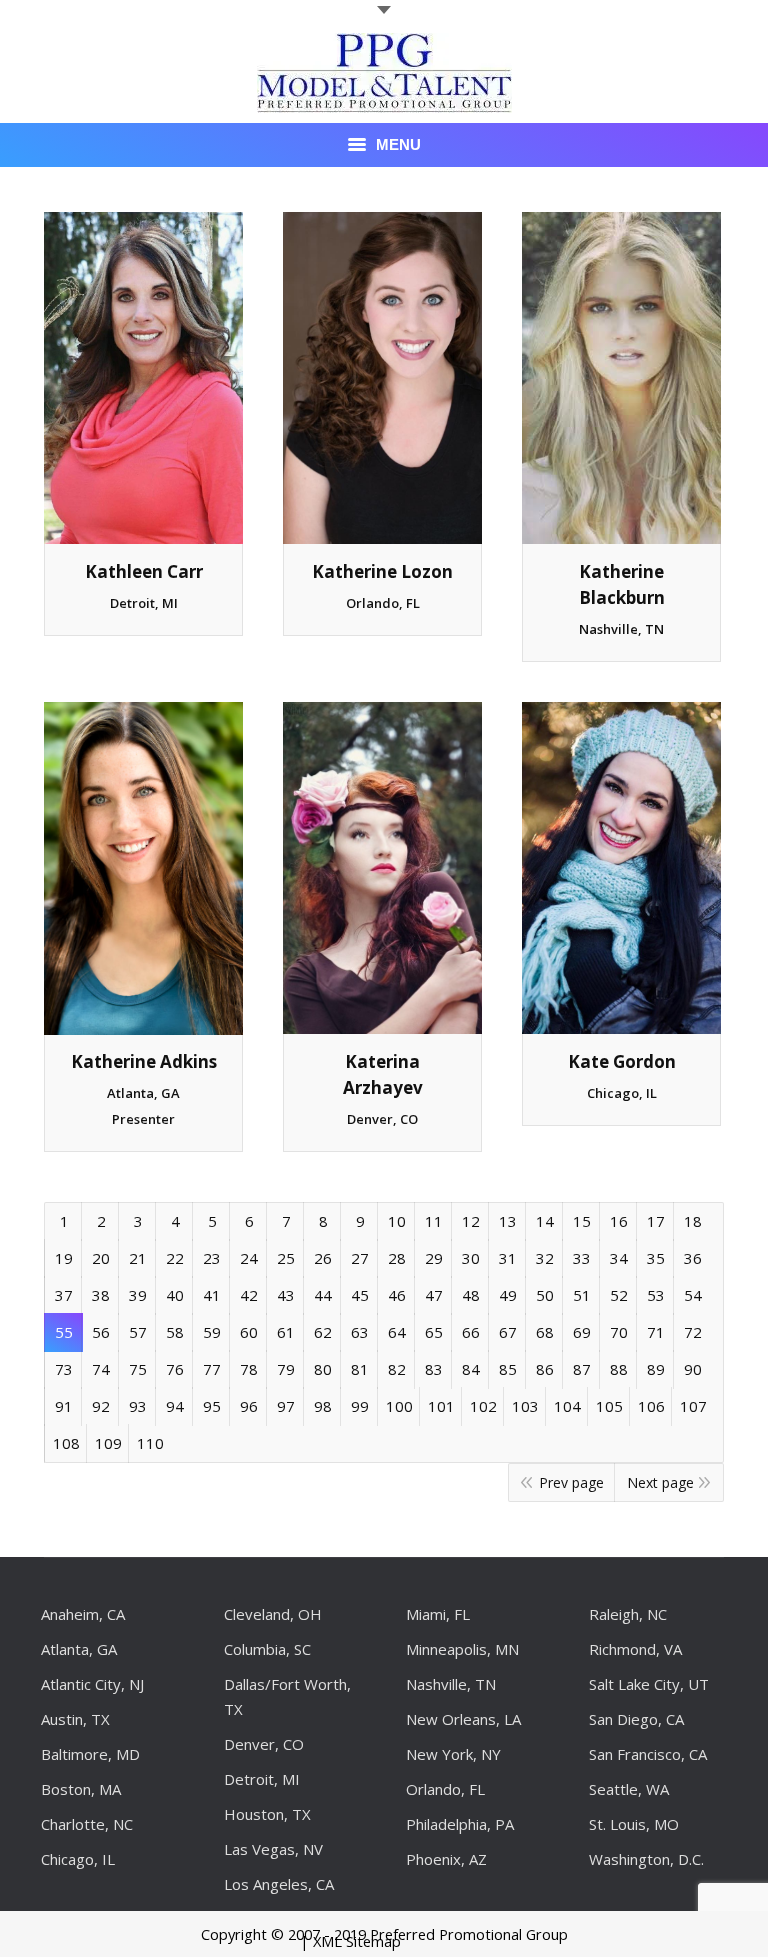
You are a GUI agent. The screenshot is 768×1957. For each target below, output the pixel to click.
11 (434, 1221)
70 (619, 1332)
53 (656, 1295)
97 (286, 1406)
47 (434, 1295)
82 (397, 1369)
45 (360, 1295)
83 (434, 1369)
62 (323, 1332)
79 (286, 1369)
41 (212, 1295)
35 (656, 1258)
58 (175, 1332)
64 (397, 1332)
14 (545, 1221)
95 (212, 1406)
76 (175, 1369)
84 (471, 1369)
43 (286, 1295)
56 (101, 1332)
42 (249, 1295)
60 (249, 1332)
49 (508, 1295)
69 (582, 1332)
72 (693, 1332)
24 (249, 1258)
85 (508, 1369)
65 (434, 1332)
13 (508, 1221)
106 (651, 1406)
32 (545, 1258)
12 (471, 1221)
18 (693, 1221)
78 (249, 1369)
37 (64, 1295)
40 (175, 1295)
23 (212, 1258)
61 (286, 1332)
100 (399, 1406)
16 (619, 1221)
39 (138, 1295)
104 (567, 1406)
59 (212, 1332)
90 (693, 1369)
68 (545, 1332)
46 (397, 1295)
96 (249, 1406)
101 (441, 1406)
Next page (660, 1482)
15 (582, 1221)
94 (175, 1406)
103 (525, 1406)
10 (397, 1221)
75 (138, 1369)
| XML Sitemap (350, 1941)
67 (508, 1332)
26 (323, 1258)
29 (434, 1258)
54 (693, 1295)
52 (619, 1295)
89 (656, 1369)
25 (286, 1258)
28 (397, 1258)
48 (471, 1295)
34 (619, 1258)
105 (609, 1406)
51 (582, 1295)
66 (471, 1332)
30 (471, 1258)
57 (138, 1332)
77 (212, 1369)
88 (619, 1369)
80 (323, 1369)
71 (656, 1332)
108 (66, 1443)
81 (360, 1369)
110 (150, 1443)
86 (545, 1369)
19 (64, 1258)
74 (101, 1369)
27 (360, 1258)
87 (582, 1369)
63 (360, 1332)
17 (656, 1221)
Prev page (571, 1482)
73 (64, 1369)
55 (64, 1332)
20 (101, 1258)
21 (138, 1258)
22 (175, 1258)
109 (108, 1443)
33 (582, 1258)
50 (545, 1295)
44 (323, 1295)
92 (101, 1406)
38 (101, 1295)
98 (323, 1406)
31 (508, 1258)
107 (693, 1406)
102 (483, 1406)
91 (64, 1406)
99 (360, 1406)
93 (138, 1406)
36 (693, 1258)
